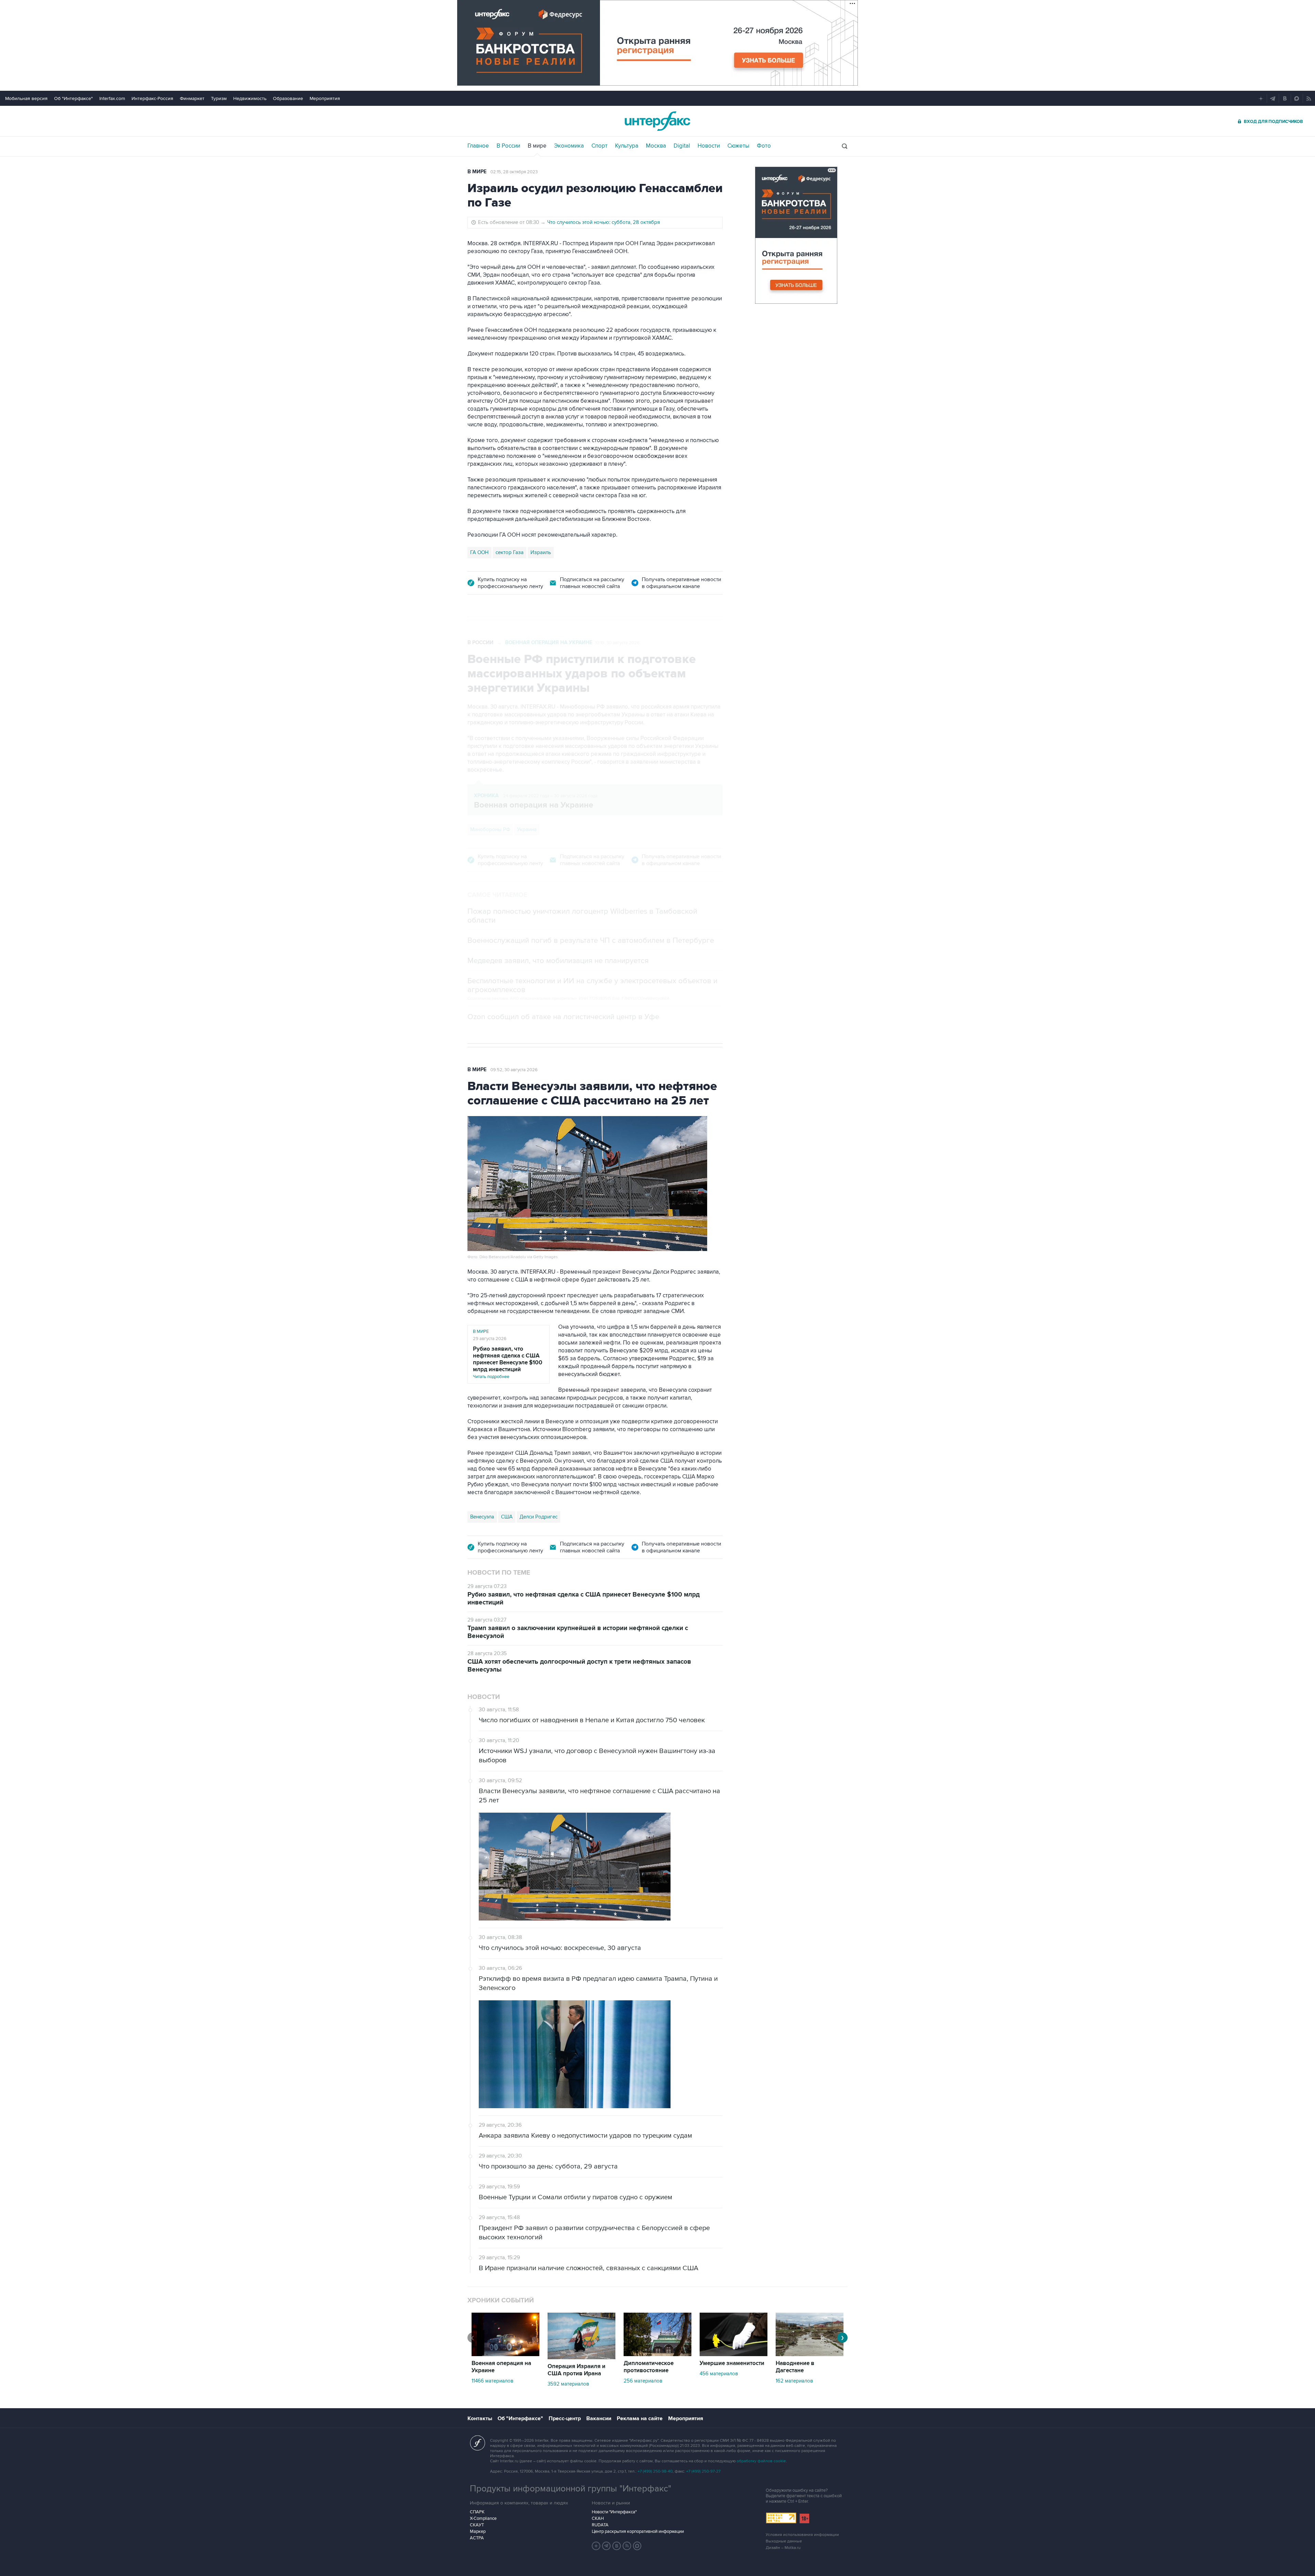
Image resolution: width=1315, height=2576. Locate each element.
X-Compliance (483, 2518)
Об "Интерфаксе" (73, 98)
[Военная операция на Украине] (505, 2354)
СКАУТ (477, 2525)
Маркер (478, 2531)
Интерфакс (657, 121)
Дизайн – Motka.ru (783, 2548)
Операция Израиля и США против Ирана (577, 2370)
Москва (656, 146)
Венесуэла (482, 1517)
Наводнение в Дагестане (795, 2367)
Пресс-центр (565, 2418)
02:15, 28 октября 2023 (514, 172)
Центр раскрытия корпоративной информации (638, 2531)
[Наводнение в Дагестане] (810, 2354)
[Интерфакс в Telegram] (606, 2546)
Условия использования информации (802, 2535)
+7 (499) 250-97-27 (703, 2471)
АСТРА (477, 2538)
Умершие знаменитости (732, 2363)
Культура (627, 146)
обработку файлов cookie (761, 2461)
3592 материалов (568, 2384)
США (507, 1517)
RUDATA (600, 2525)
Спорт (599, 146)
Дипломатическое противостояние (649, 2367)
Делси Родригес (538, 1517)
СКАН (598, 2518)
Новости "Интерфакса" (614, 2512)
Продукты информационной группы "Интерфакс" (571, 2489)
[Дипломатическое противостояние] (657, 2354)
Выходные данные (784, 2541)
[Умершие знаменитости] (734, 2354)
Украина (527, 829)
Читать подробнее (508, 1362)
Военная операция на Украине (549, 643)
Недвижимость (250, 98)
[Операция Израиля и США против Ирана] (581, 2358)
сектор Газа (510, 552)
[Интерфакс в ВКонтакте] (617, 2546)
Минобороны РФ (490, 829)
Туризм (219, 98)
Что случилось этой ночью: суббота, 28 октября (604, 222)
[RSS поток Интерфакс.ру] (627, 2546)
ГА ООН (479, 552)
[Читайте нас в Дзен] (596, 2546)
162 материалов (794, 2381)
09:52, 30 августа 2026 (514, 1070)
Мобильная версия (26, 98)
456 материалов (719, 2374)
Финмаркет (192, 98)
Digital (682, 146)
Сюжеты (738, 146)
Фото (764, 146)
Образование (288, 98)
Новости (709, 146)
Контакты (480, 2418)
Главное (478, 146)
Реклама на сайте (640, 2418)
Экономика (569, 146)
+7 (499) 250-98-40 (655, 2471)
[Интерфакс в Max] (637, 2546)
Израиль (541, 552)
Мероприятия (325, 98)
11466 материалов (492, 2381)
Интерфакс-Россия (152, 98)
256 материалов (643, 2381)
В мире (537, 146)
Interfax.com (112, 98)
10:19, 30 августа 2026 (617, 643)
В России (508, 146)
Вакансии (599, 2418)
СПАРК (477, 2512)
